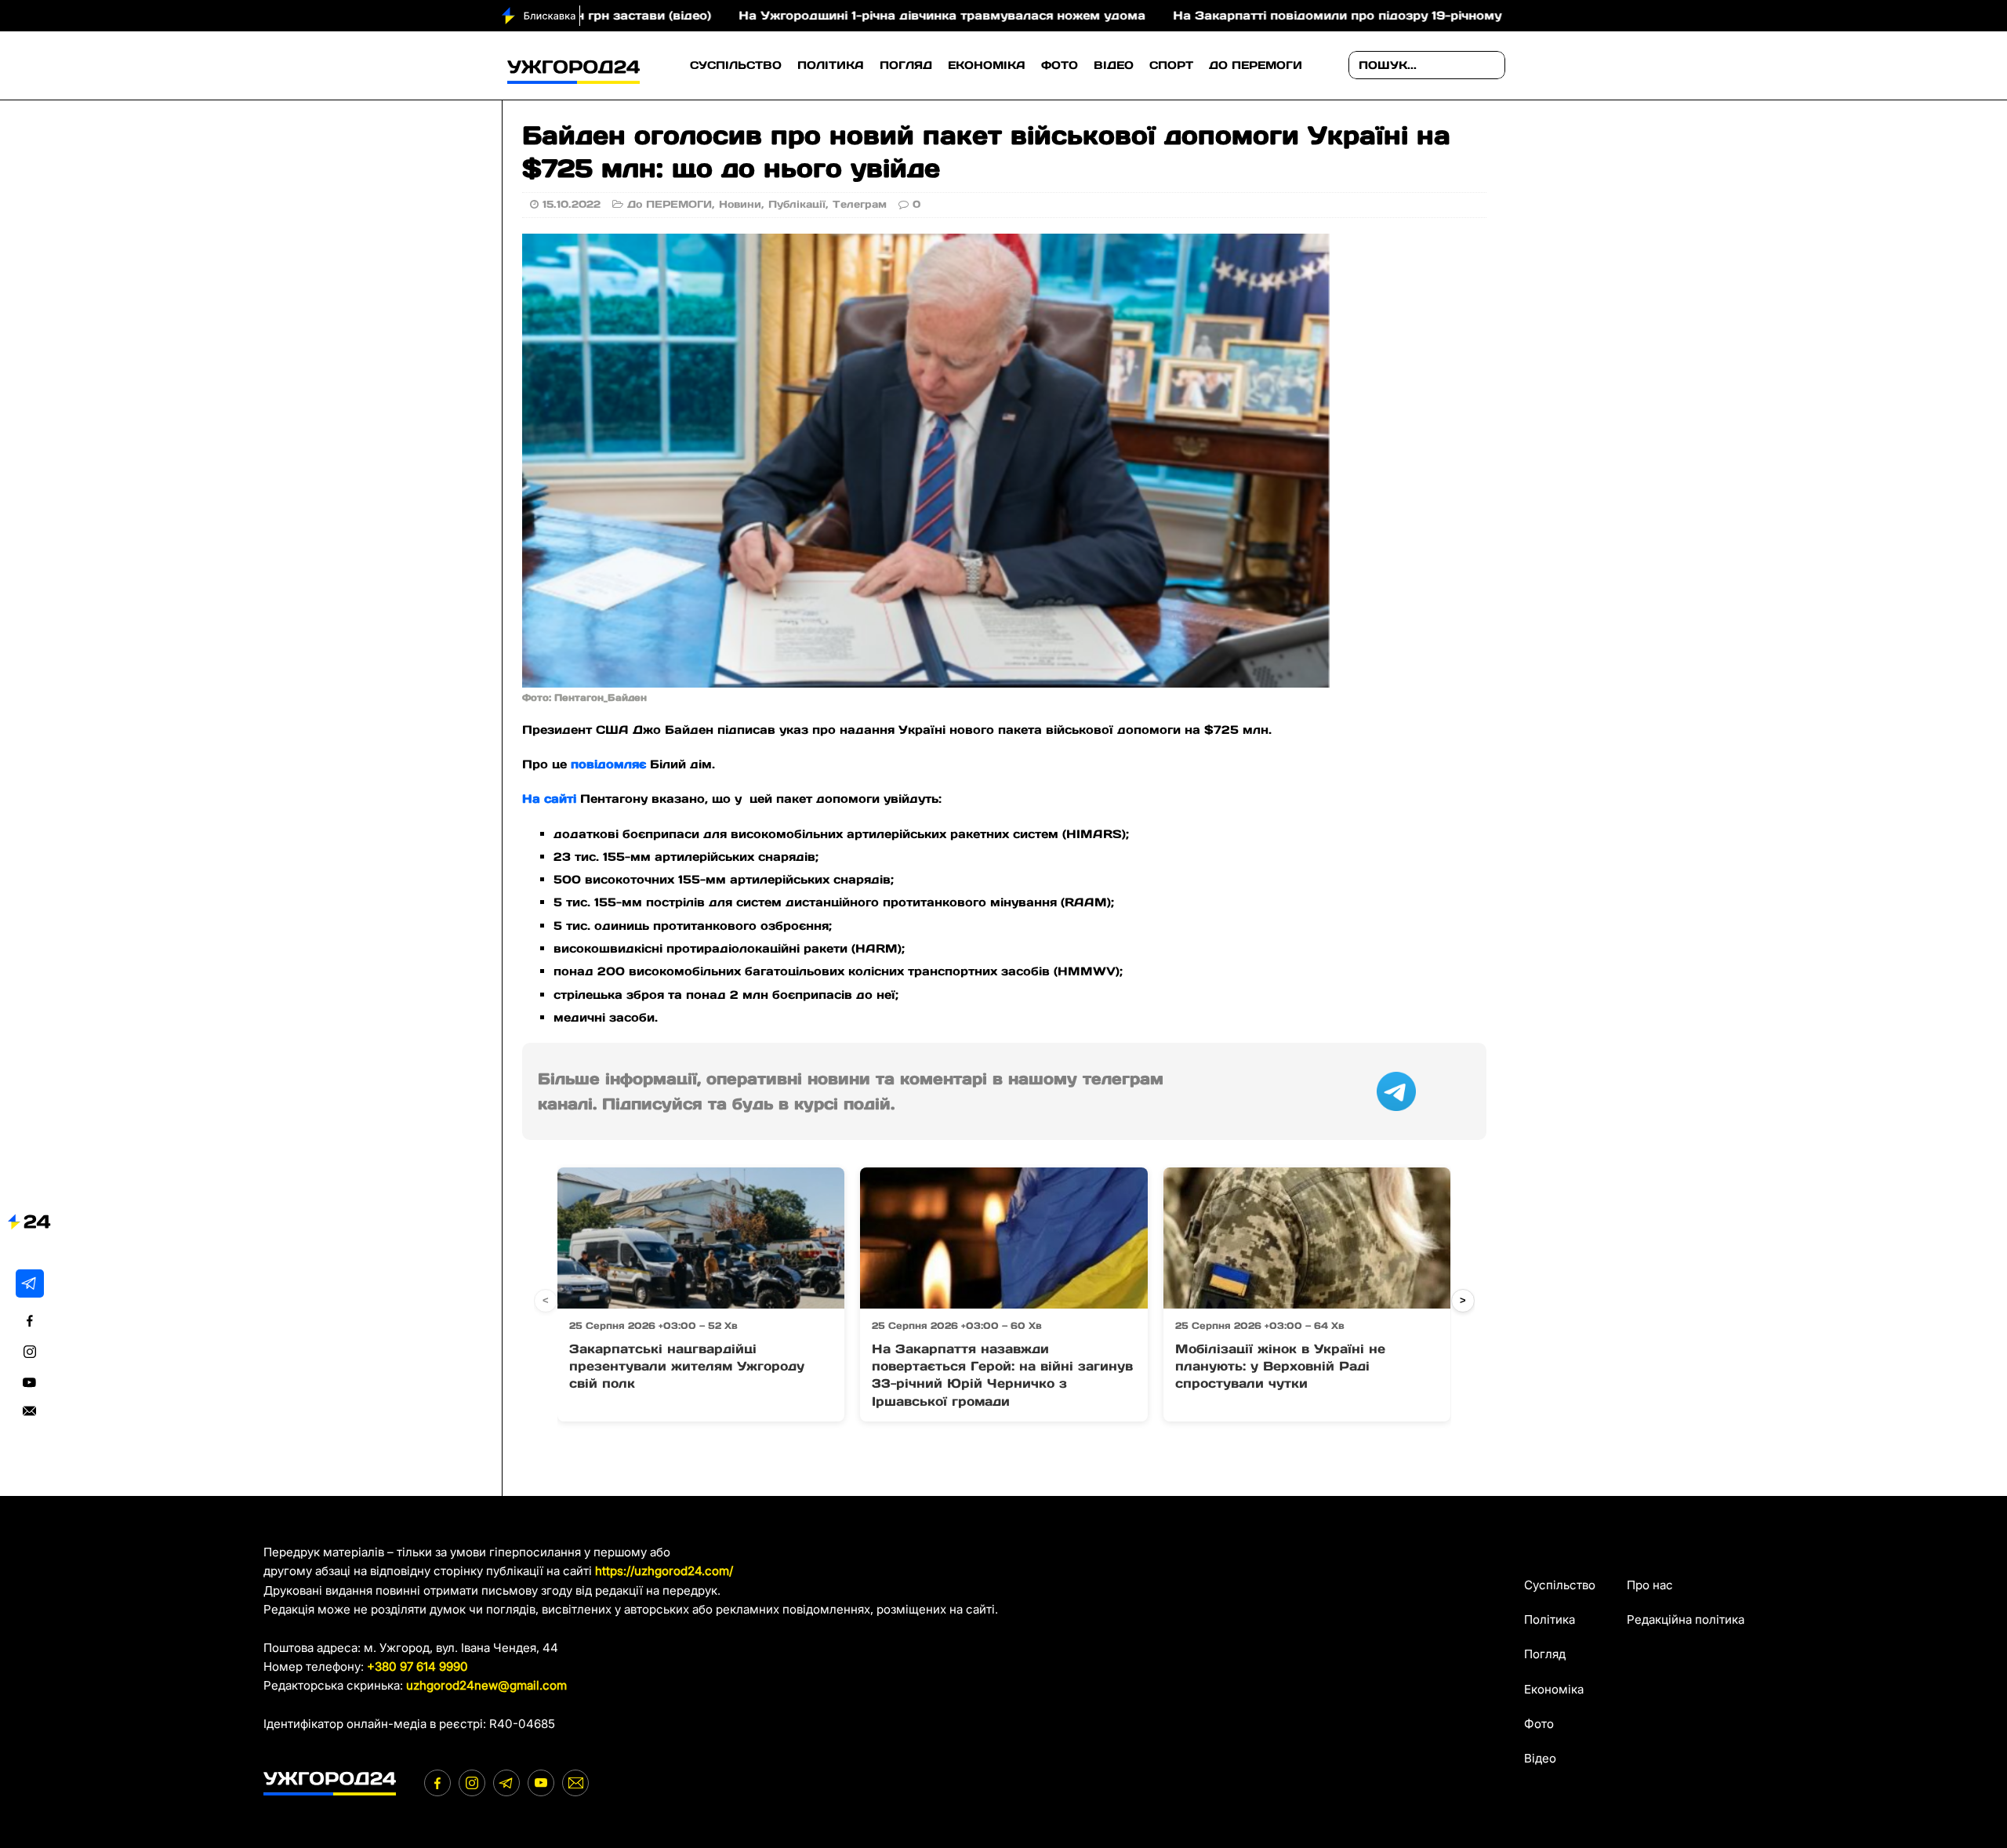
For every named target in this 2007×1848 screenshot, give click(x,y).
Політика (831, 65)
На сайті (549, 799)
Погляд (906, 65)
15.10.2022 (572, 204)
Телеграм (860, 204)
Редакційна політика (1686, 1619)
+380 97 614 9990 (417, 1666)
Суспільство (736, 65)
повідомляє (608, 764)
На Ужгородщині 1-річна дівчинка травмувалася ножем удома (842, 15)
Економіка (987, 65)
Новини (740, 204)
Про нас (1650, 1585)
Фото (1060, 65)
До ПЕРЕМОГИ (1256, 65)
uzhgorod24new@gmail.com (486, 1685)
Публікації (797, 204)
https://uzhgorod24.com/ (664, 1571)
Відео (1114, 65)
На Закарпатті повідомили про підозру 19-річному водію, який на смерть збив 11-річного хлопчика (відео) (1417, 15)
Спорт (1171, 65)
